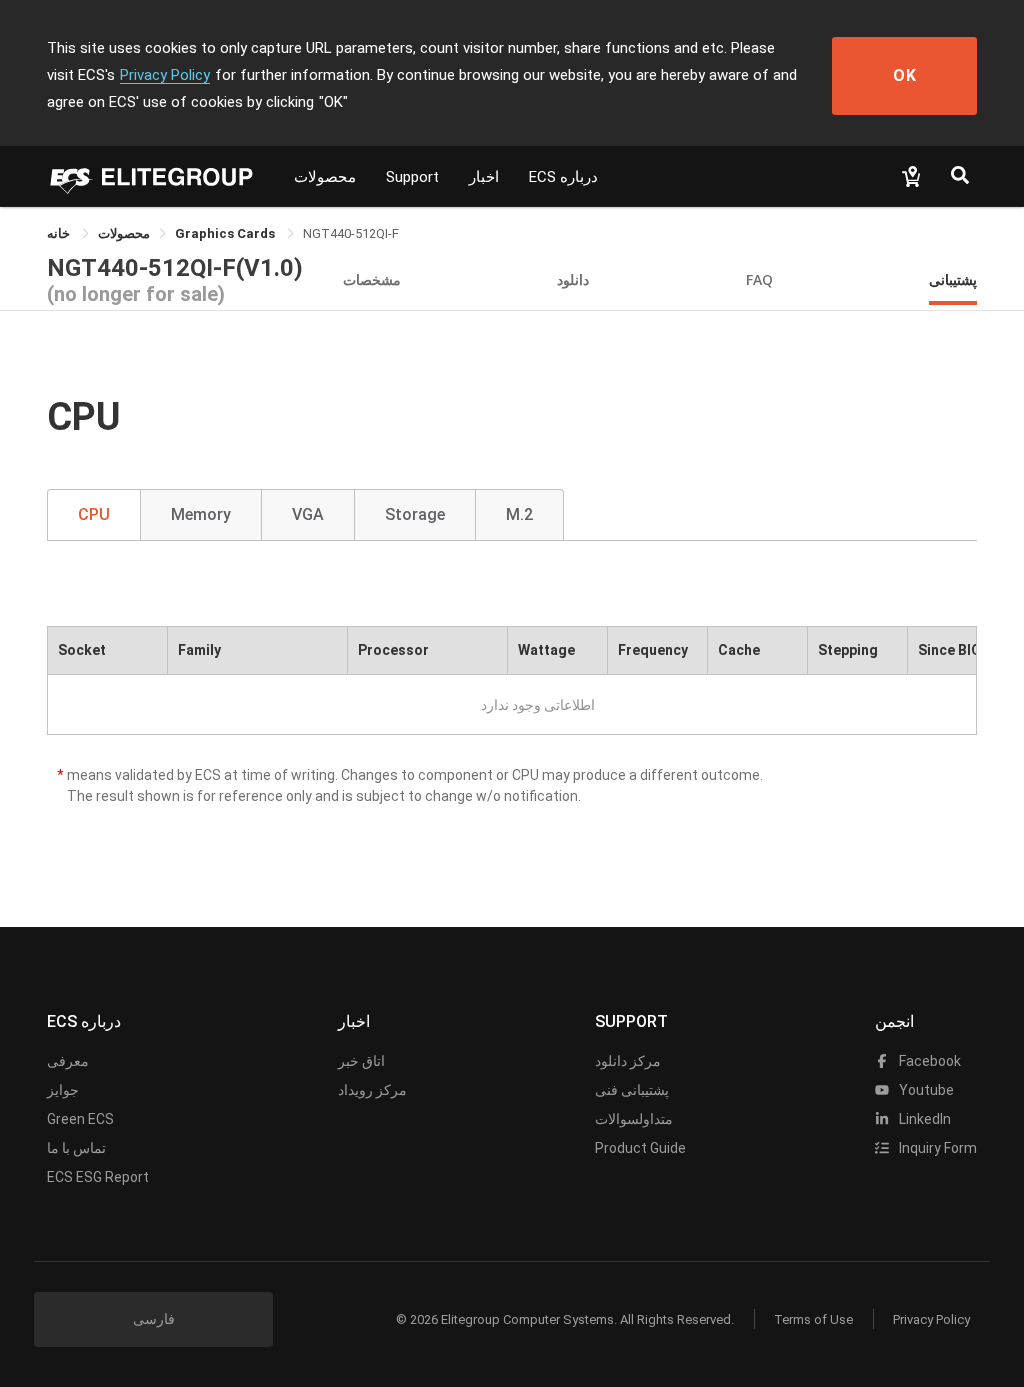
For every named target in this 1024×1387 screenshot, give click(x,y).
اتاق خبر (361, 1061)
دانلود (573, 279)
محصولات (325, 177)
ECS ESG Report (98, 1177)
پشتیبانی (953, 279)
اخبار (484, 177)
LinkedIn (923, 1119)
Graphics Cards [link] (226, 233)
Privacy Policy (165, 75)
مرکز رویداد (372, 1090)
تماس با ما (76, 1148)
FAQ (759, 279)
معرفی (68, 1061)
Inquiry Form (936, 1148)
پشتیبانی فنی (632, 1090)
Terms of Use (813, 1319)
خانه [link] (60, 233)
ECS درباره (563, 177)
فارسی (154, 1319)
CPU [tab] (94, 514)
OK (905, 75)
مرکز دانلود (628, 1061)
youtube (925, 1090)
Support (412, 177)
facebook (928, 1061)
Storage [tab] (415, 514)
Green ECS (80, 1119)
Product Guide (640, 1148)
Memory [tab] (201, 514)
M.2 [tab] (519, 514)
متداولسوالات (634, 1119)
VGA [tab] (308, 514)
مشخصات (372, 279)
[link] (124, 233)
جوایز (63, 1090)
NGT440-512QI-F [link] (351, 233)
